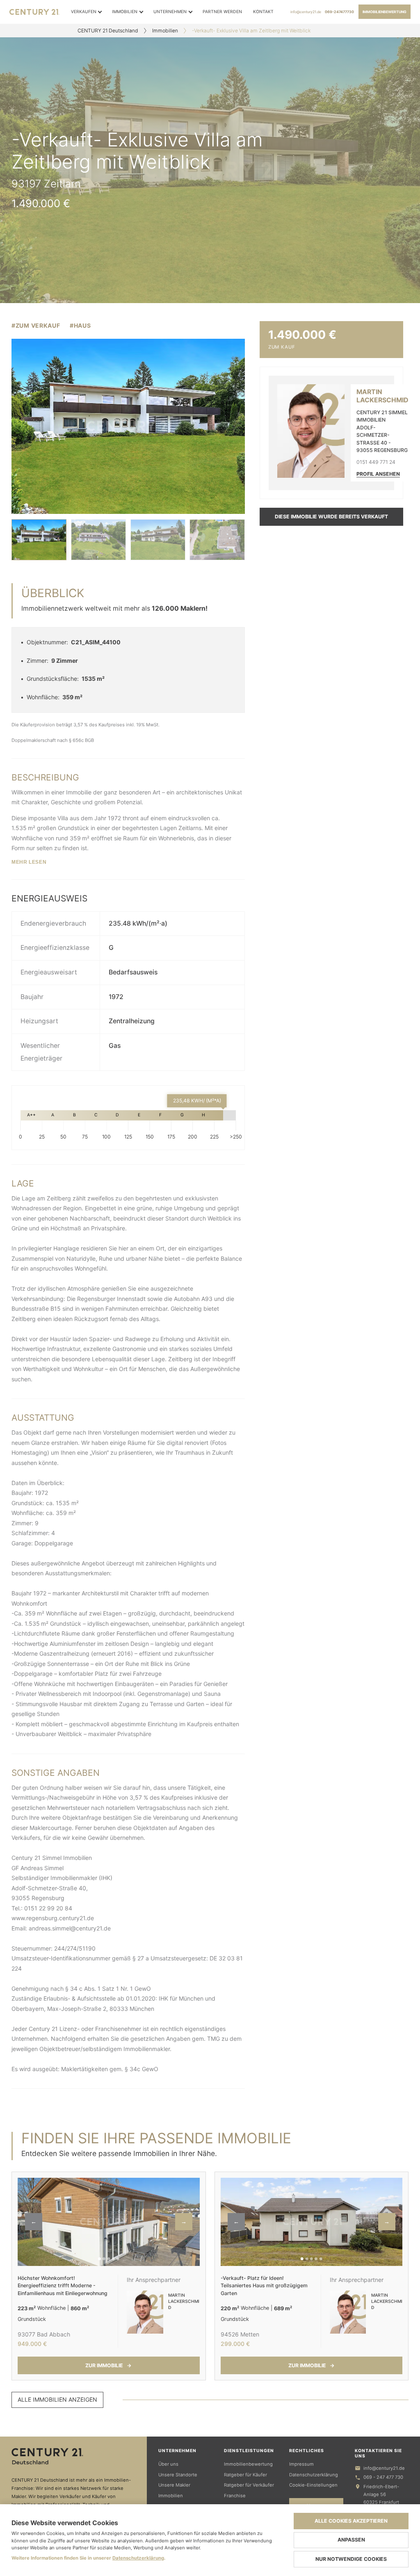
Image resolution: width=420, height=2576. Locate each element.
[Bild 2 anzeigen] (98, 540)
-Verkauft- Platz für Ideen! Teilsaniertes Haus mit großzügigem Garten (264, 2286)
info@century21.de (306, 12)
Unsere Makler (174, 2485)
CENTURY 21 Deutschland (108, 31)
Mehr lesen (29, 862)
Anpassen (351, 2540)
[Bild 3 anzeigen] (158, 540)
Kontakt (263, 12)
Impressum (301, 2464)
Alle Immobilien (57, 2399)
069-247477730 (339, 12)
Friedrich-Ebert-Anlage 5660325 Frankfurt (381, 2494)
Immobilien (125, 12)
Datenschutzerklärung (314, 2475)
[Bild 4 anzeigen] (217, 540)
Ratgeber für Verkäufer (249, 2485)
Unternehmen (170, 12)
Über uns (168, 2464)
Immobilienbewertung (385, 12)
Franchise (235, 2496)
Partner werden (222, 12)
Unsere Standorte (178, 2475)
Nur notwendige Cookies (351, 2559)
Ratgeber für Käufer (245, 2475)
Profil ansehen (378, 474)
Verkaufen (84, 12)
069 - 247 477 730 (383, 2477)
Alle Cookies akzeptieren (351, 2521)
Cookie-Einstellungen (313, 2485)
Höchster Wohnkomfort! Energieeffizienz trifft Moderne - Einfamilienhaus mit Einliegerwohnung (63, 2286)
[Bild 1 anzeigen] (39, 540)
